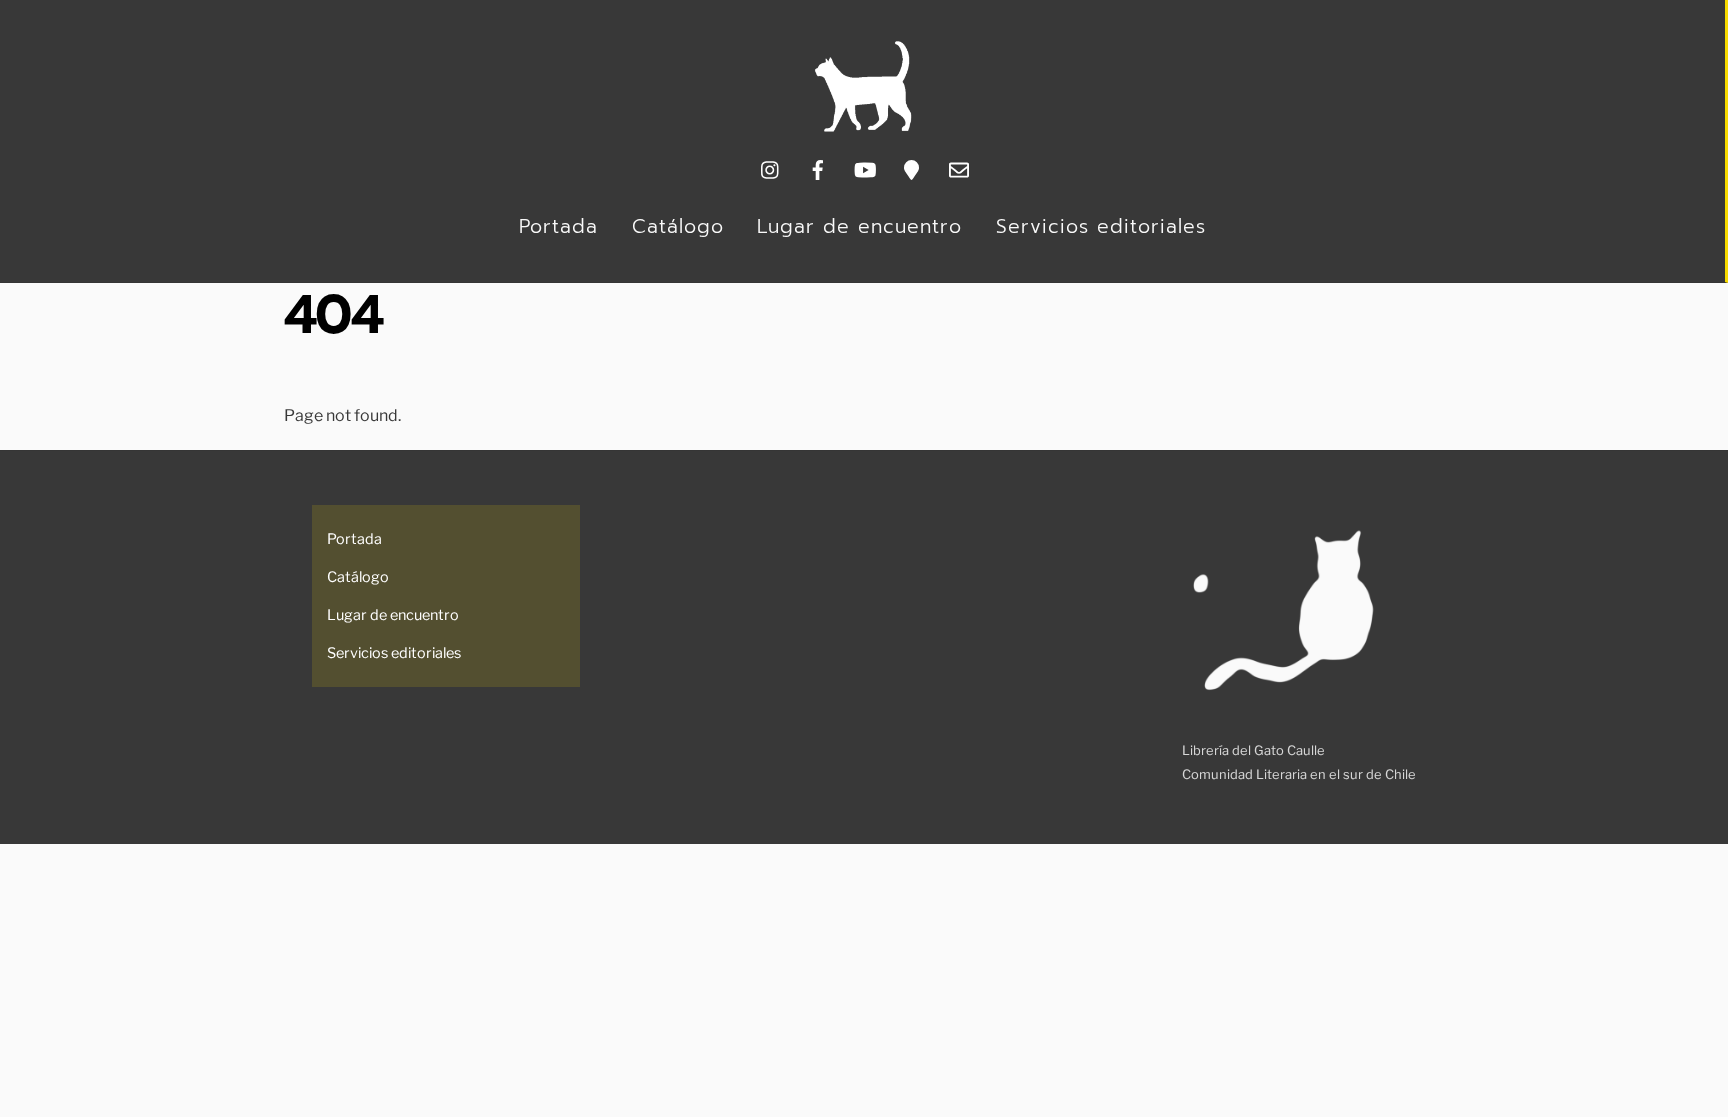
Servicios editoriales (1101, 226)
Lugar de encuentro (859, 226)
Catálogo (678, 226)
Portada (558, 226)
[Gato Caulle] (863, 127)
